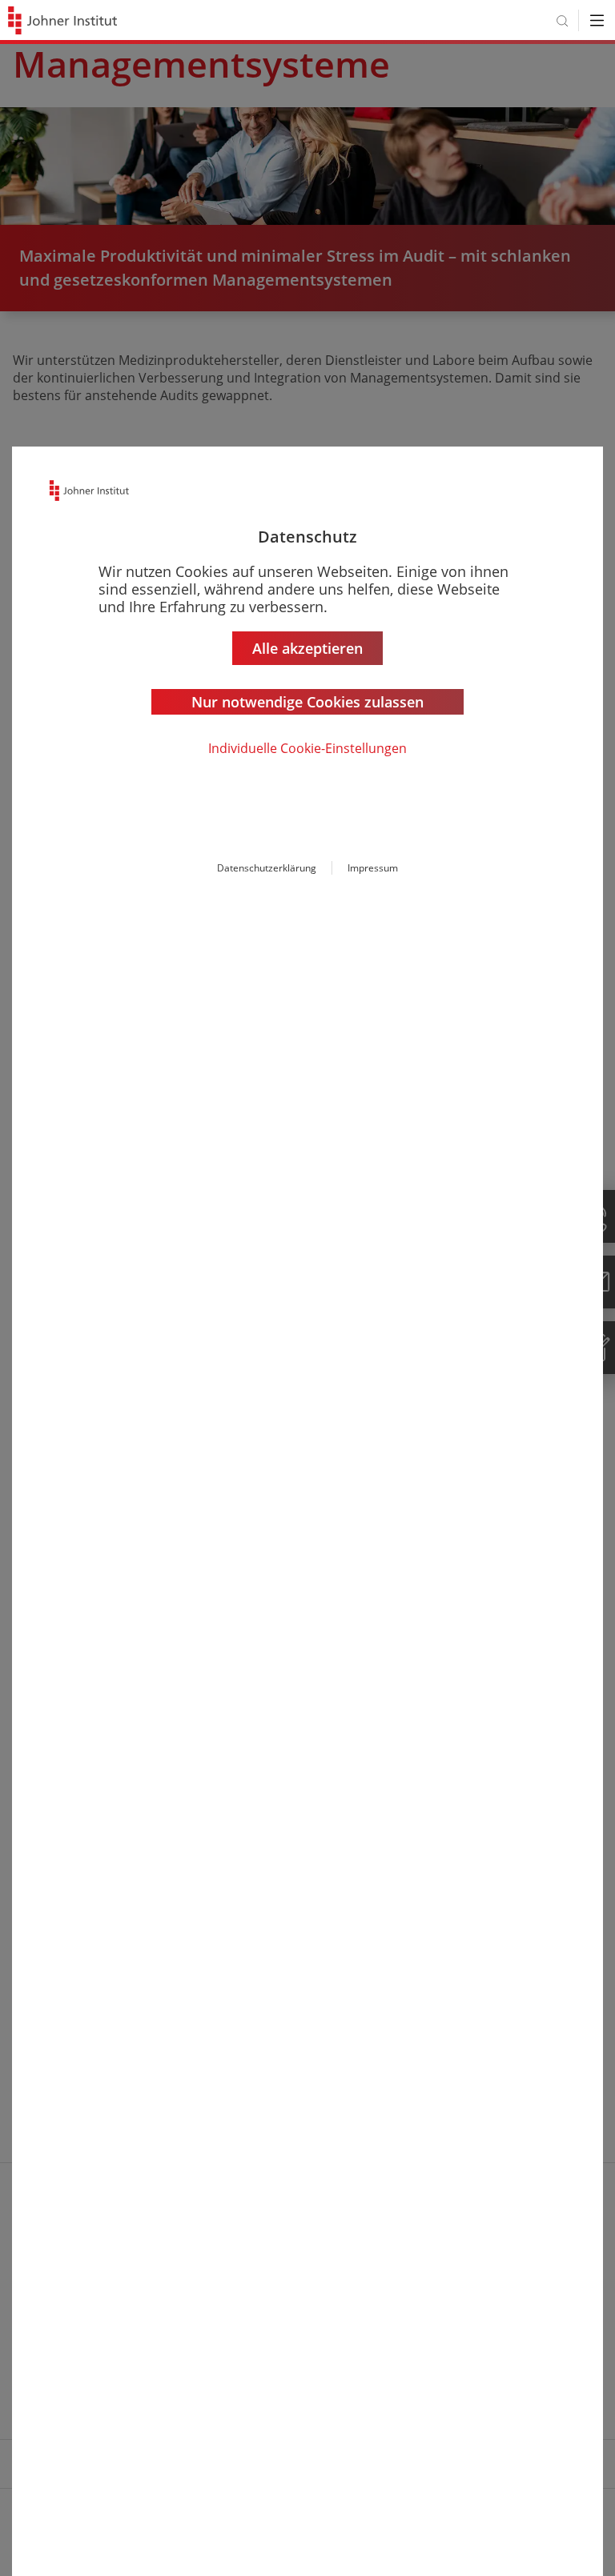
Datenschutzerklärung (267, 868)
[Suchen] (562, 20)
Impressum (373, 868)
